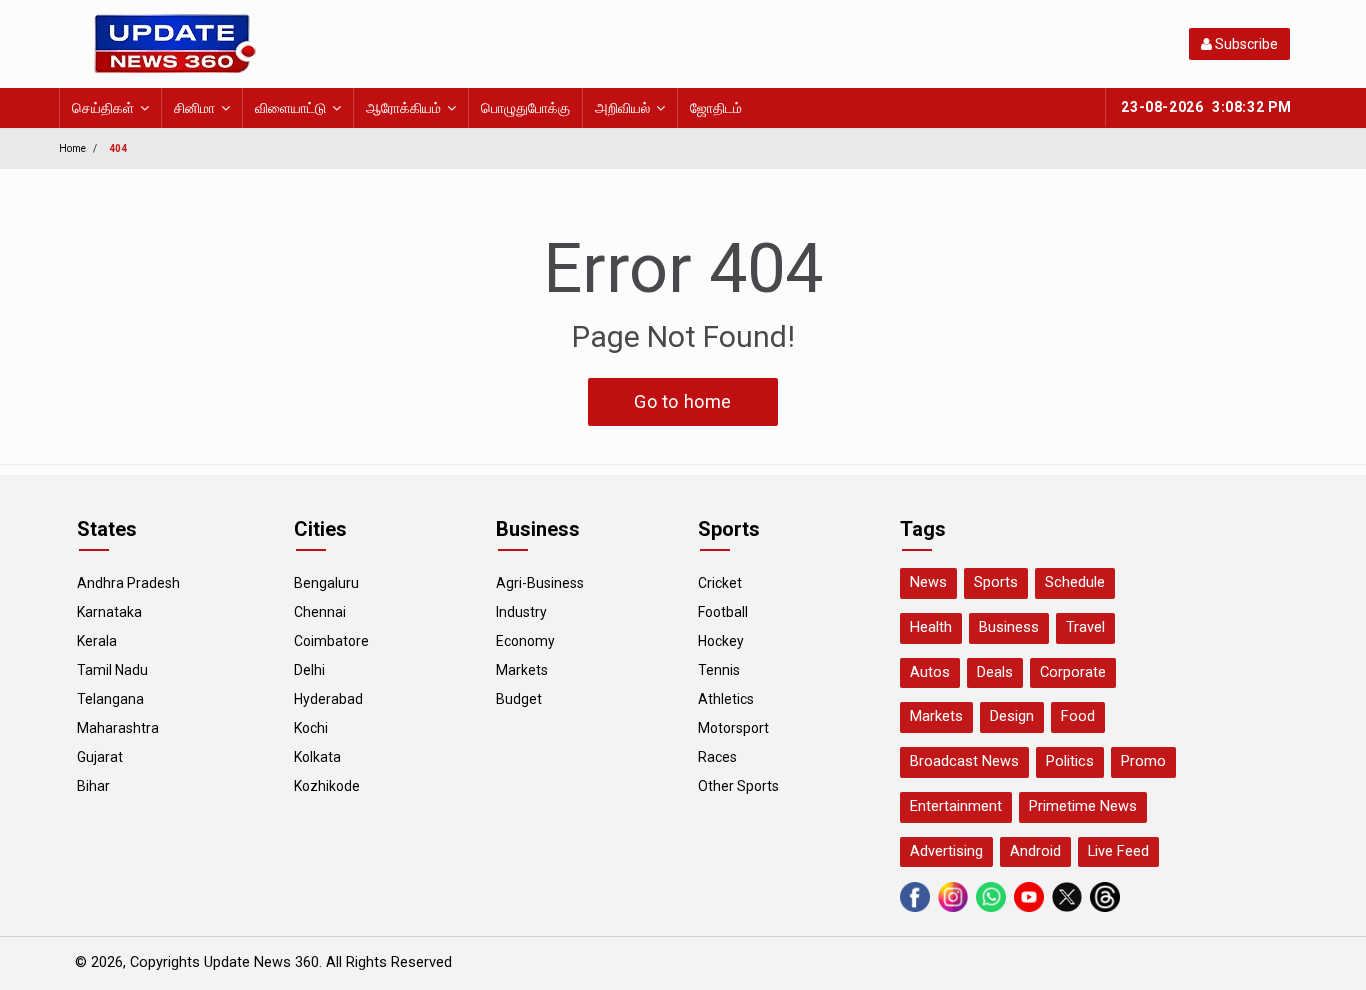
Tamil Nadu (112, 670)
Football (723, 612)
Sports (996, 582)
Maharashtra (118, 728)
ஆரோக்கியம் (403, 108)
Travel (1085, 627)
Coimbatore (331, 641)
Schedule (1075, 582)
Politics (1070, 761)
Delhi (309, 670)
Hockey (721, 641)
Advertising (946, 851)
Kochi (311, 728)
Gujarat (100, 757)
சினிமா (194, 108)
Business (1009, 627)
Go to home (683, 401)
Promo (1143, 761)
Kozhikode (327, 786)
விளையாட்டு (290, 108)
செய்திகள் (103, 108)
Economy (525, 641)
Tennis (719, 670)
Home (72, 148)
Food (1078, 716)
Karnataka (109, 612)
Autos (930, 672)
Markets (522, 670)
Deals (995, 672)
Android (1035, 851)
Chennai (320, 612)
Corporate (1073, 672)
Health (931, 627)
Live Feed (1118, 851)
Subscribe (1245, 44)
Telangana (110, 699)
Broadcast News (964, 761)
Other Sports (738, 786)
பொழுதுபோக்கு (525, 108)
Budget (519, 699)
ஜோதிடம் (716, 108)
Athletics (726, 699)
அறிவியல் (622, 108)
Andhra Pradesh (128, 583)
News (928, 582)
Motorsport (733, 728)
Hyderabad (328, 699)
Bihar (93, 786)
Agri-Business (540, 583)
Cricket (720, 583)
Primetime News (1083, 806)
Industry (521, 612)
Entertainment (956, 806)
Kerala (97, 641)
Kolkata (317, 757)
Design (1012, 716)
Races (717, 757)
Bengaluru (326, 583)
